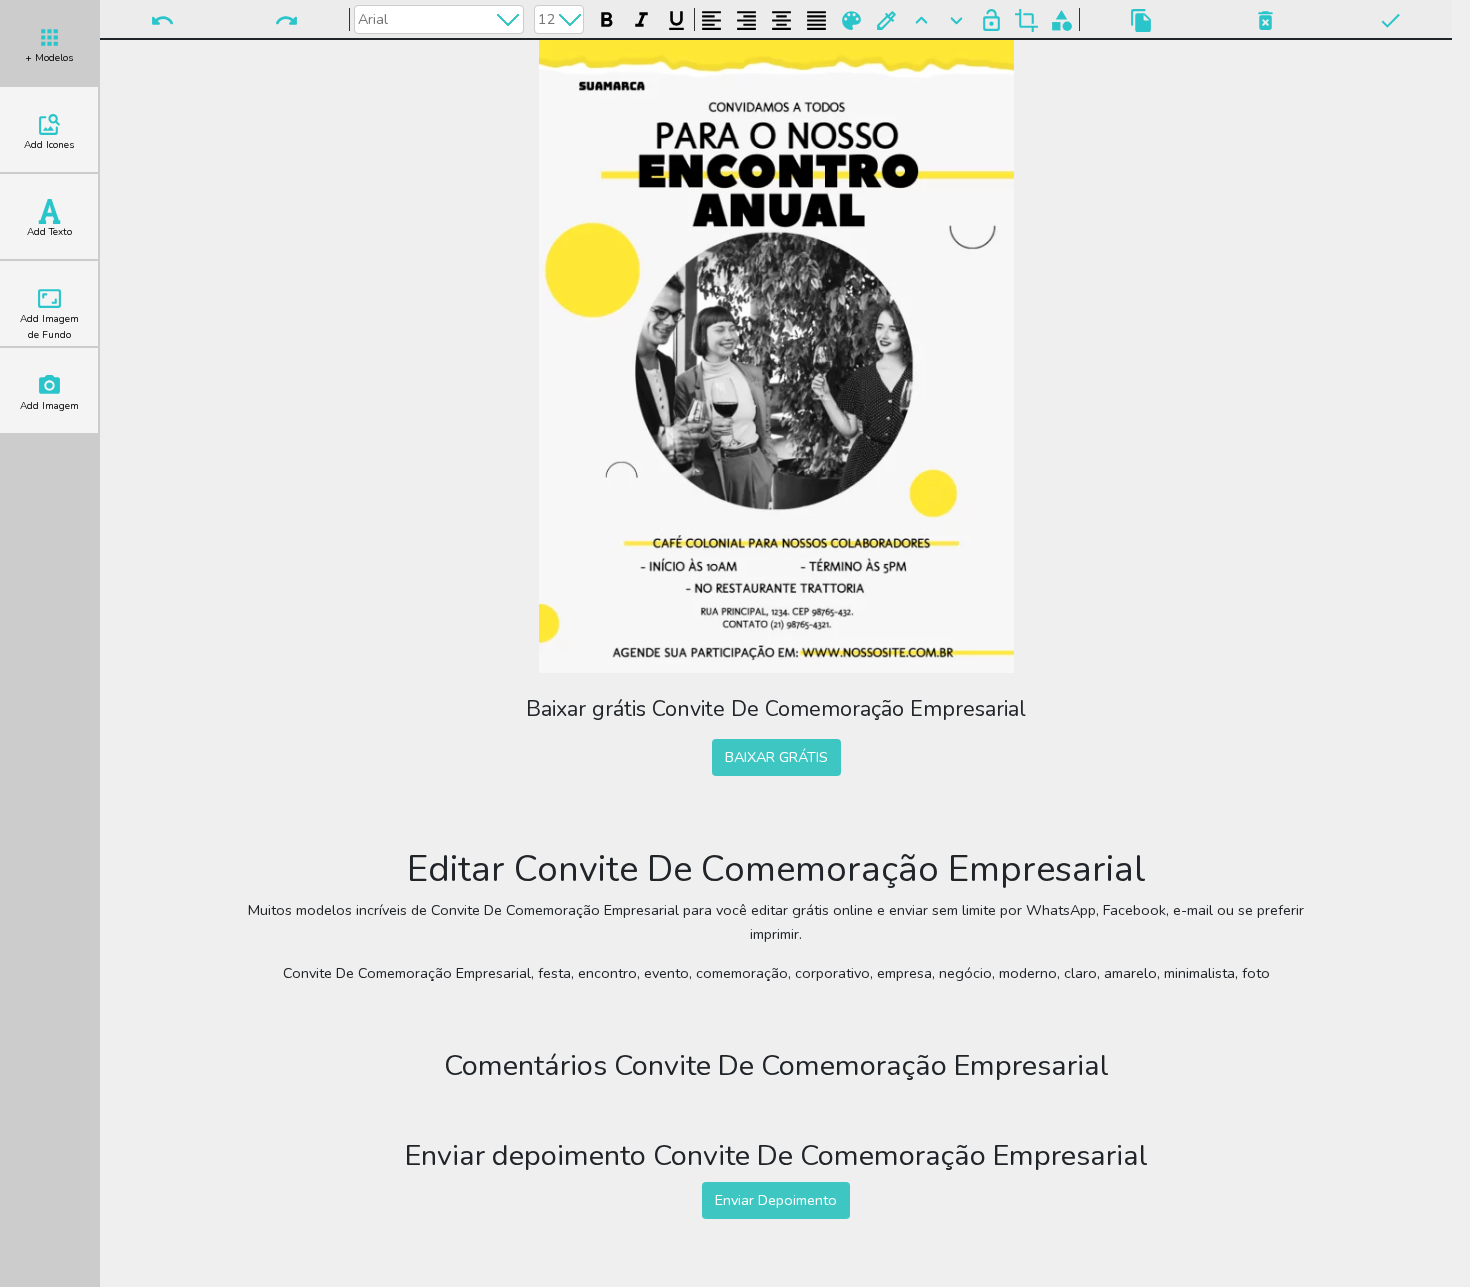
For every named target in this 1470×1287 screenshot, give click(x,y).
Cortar (1026, 19)
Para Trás (956, 19)
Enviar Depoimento (776, 1200)
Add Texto (49, 232)
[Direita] (746, 17)
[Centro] (781, 17)
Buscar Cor (886, 19)
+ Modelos (49, 58)
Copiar (1141, 19)
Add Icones (49, 145)
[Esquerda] (711, 17)
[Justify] (816, 17)
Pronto (1390, 19)
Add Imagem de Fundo (49, 327)
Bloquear (991, 19)
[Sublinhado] (676, 17)
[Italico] (641, 17)
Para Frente (921, 19)
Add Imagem (49, 406)
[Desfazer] (162, 19)
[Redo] (286, 19)
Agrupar (1061, 19)
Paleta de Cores (851, 19)
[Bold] (606, 17)
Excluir (1265, 19)
